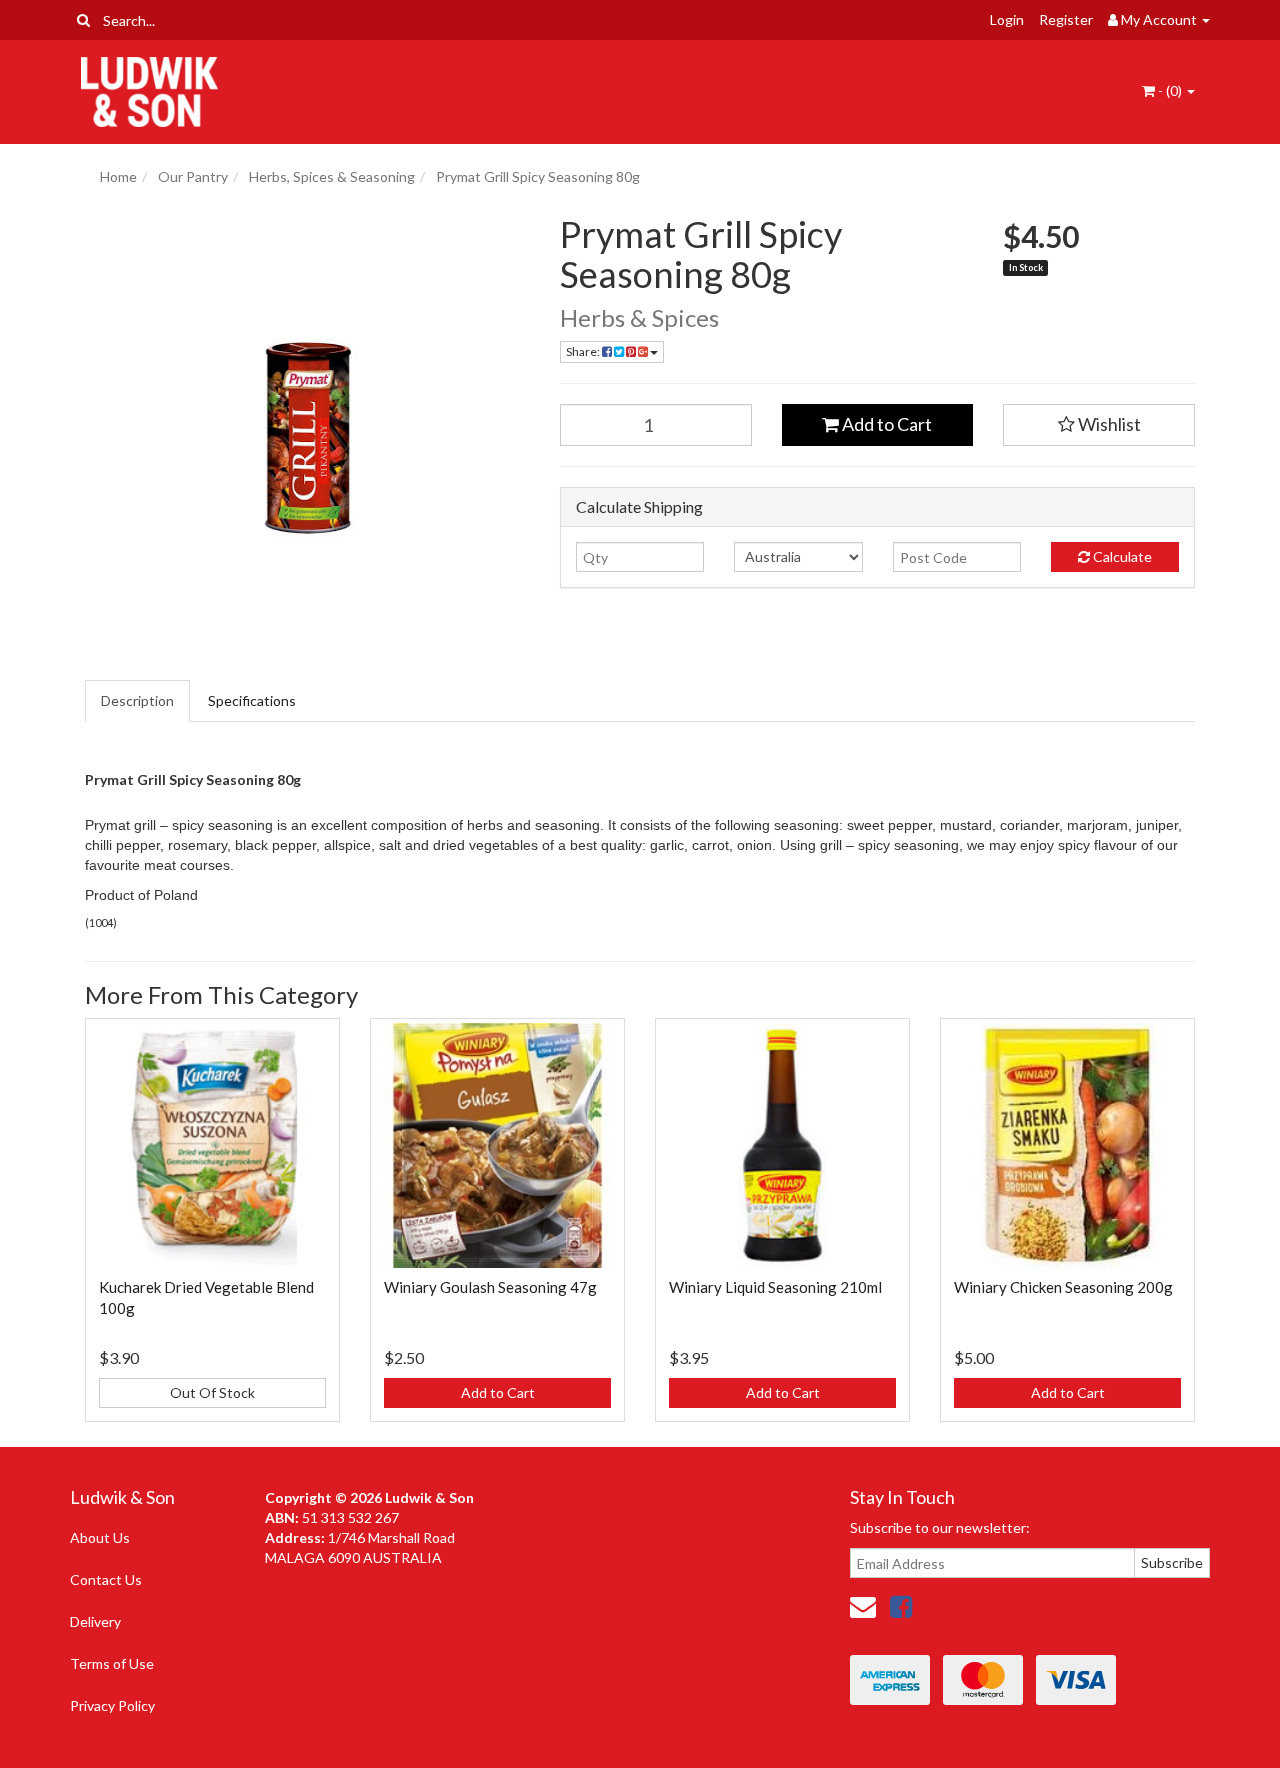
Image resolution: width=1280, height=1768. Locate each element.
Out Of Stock (212, 1392)
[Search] (83, 20)
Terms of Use (112, 1663)
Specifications (252, 700)
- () (1170, 90)
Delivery (95, 1621)
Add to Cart (885, 424)
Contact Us (106, 1579)
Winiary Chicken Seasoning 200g (1063, 1287)
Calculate (1121, 556)
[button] (1099, 425)
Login (1007, 19)
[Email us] (863, 1606)
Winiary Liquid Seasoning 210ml (775, 1287)
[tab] (138, 701)
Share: (584, 351)
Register (1066, 19)
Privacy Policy (112, 1705)
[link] (901, 1606)
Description (137, 700)
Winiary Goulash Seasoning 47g (490, 1287)
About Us (100, 1537)
